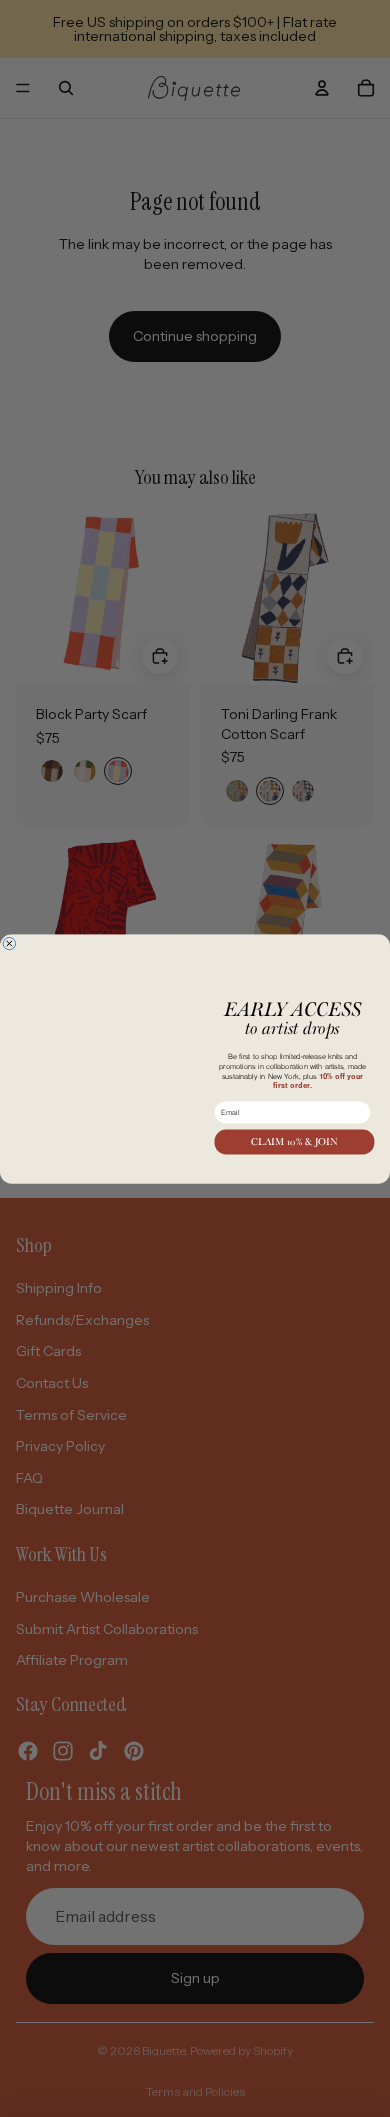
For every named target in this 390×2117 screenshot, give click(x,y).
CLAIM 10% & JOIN (294, 1141)
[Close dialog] (9, 921)
